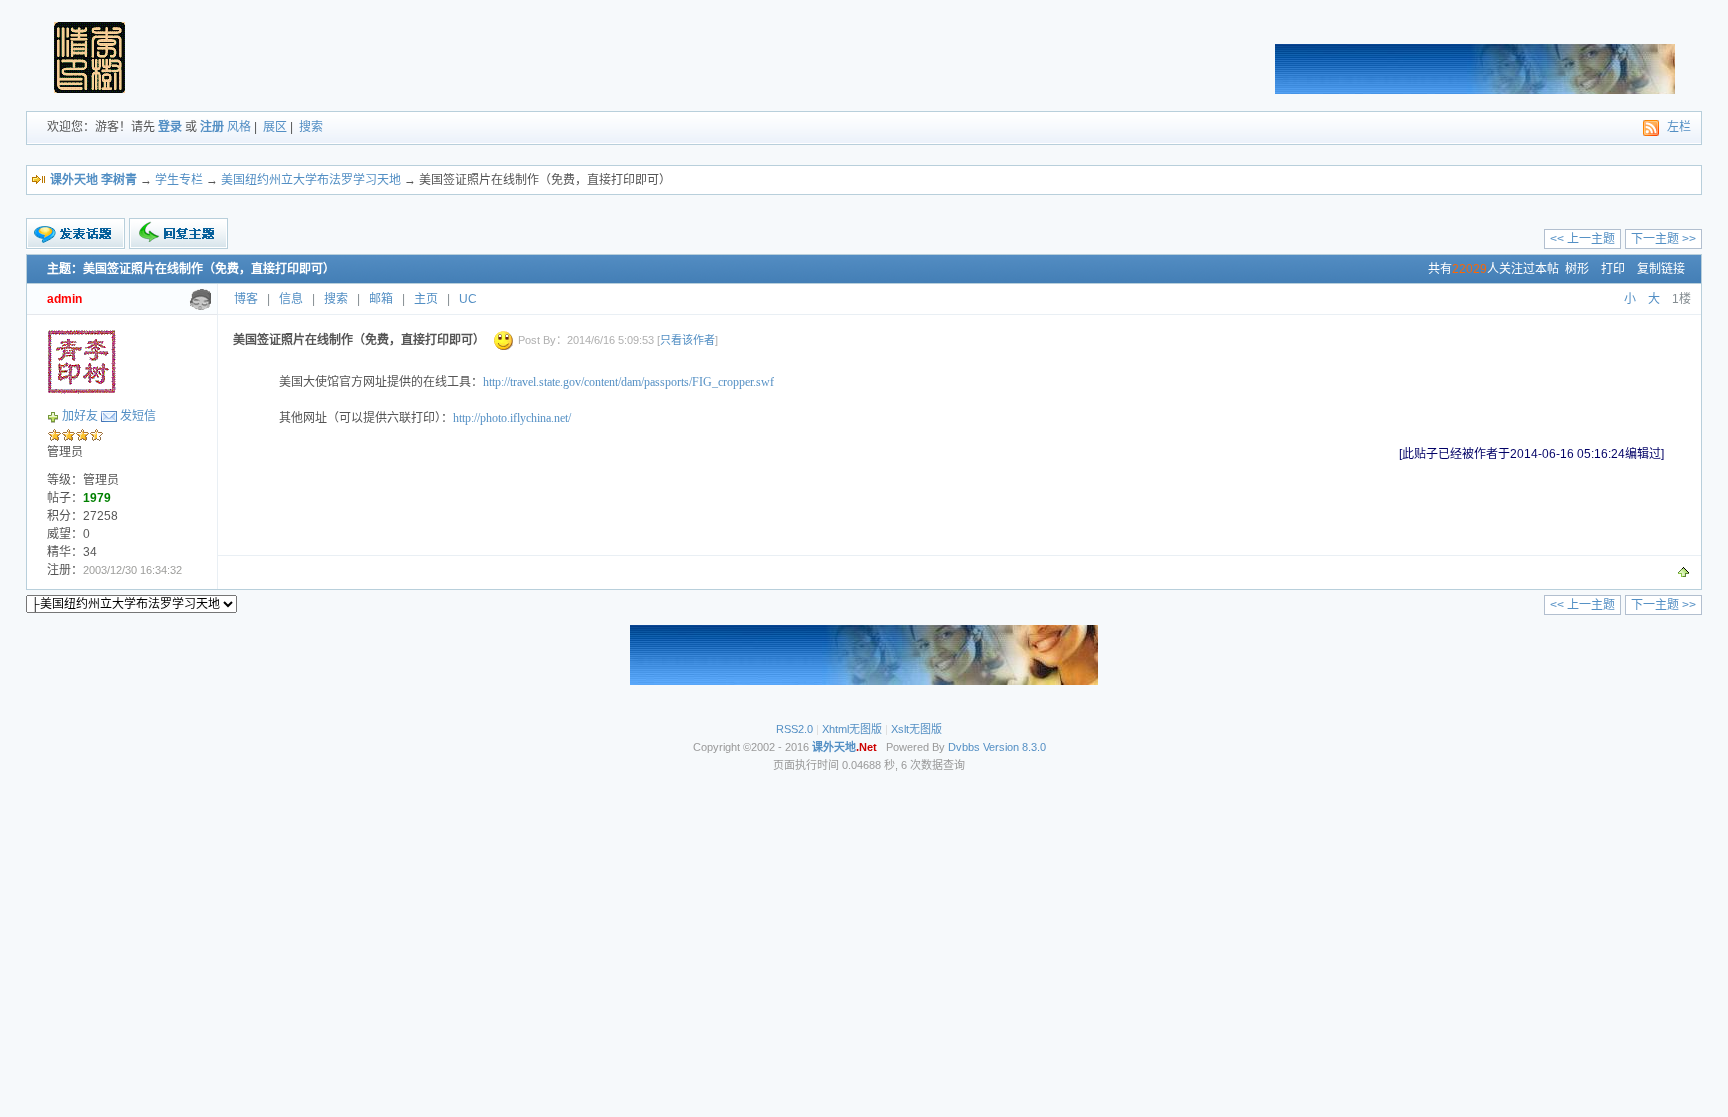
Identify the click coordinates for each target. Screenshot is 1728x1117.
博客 (246, 299)
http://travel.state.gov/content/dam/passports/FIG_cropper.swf (628, 382)
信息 (291, 299)
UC (468, 299)
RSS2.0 (794, 729)
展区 (275, 127)
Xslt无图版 (916, 729)
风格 (239, 127)
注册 (212, 127)
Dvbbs (964, 747)
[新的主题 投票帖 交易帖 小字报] (75, 234)
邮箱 (381, 299)
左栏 (1679, 127)
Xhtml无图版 (852, 729)
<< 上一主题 (1582, 239)
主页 (426, 299)
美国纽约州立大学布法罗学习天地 (311, 180)
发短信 (138, 416)
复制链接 (1661, 269)
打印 (1613, 269)
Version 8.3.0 (1014, 747)
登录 (170, 127)
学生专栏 (179, 180)
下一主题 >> (1663, 239)
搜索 (311, 127)
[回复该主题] (178, 233)
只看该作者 (687, 340)
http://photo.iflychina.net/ (512, 418)
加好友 (80, 416)
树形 (1577, 269)
